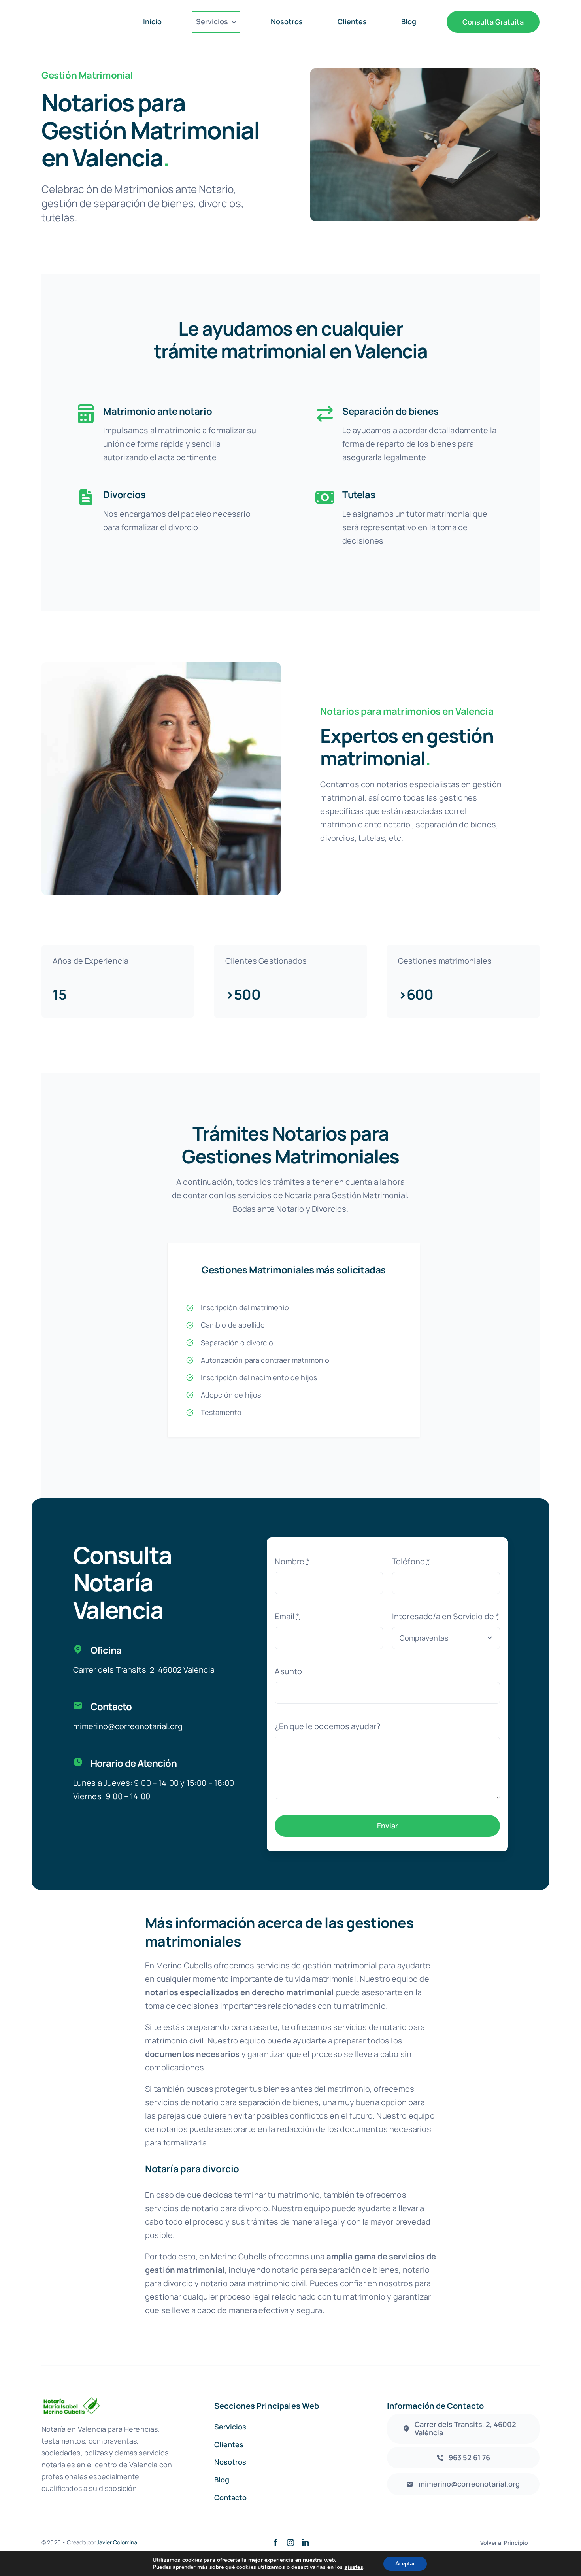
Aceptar (405, 2564)
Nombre (292, 1561)
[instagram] (290, 2542)
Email (287, 1616)
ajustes (354, 2567)
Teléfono (411, 1561)
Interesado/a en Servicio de (446, 1616)
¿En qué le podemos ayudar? (327, 1726)
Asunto (288, 1671)
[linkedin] (306, 2542)
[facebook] (275, 2542)
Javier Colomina (117, 2542)
